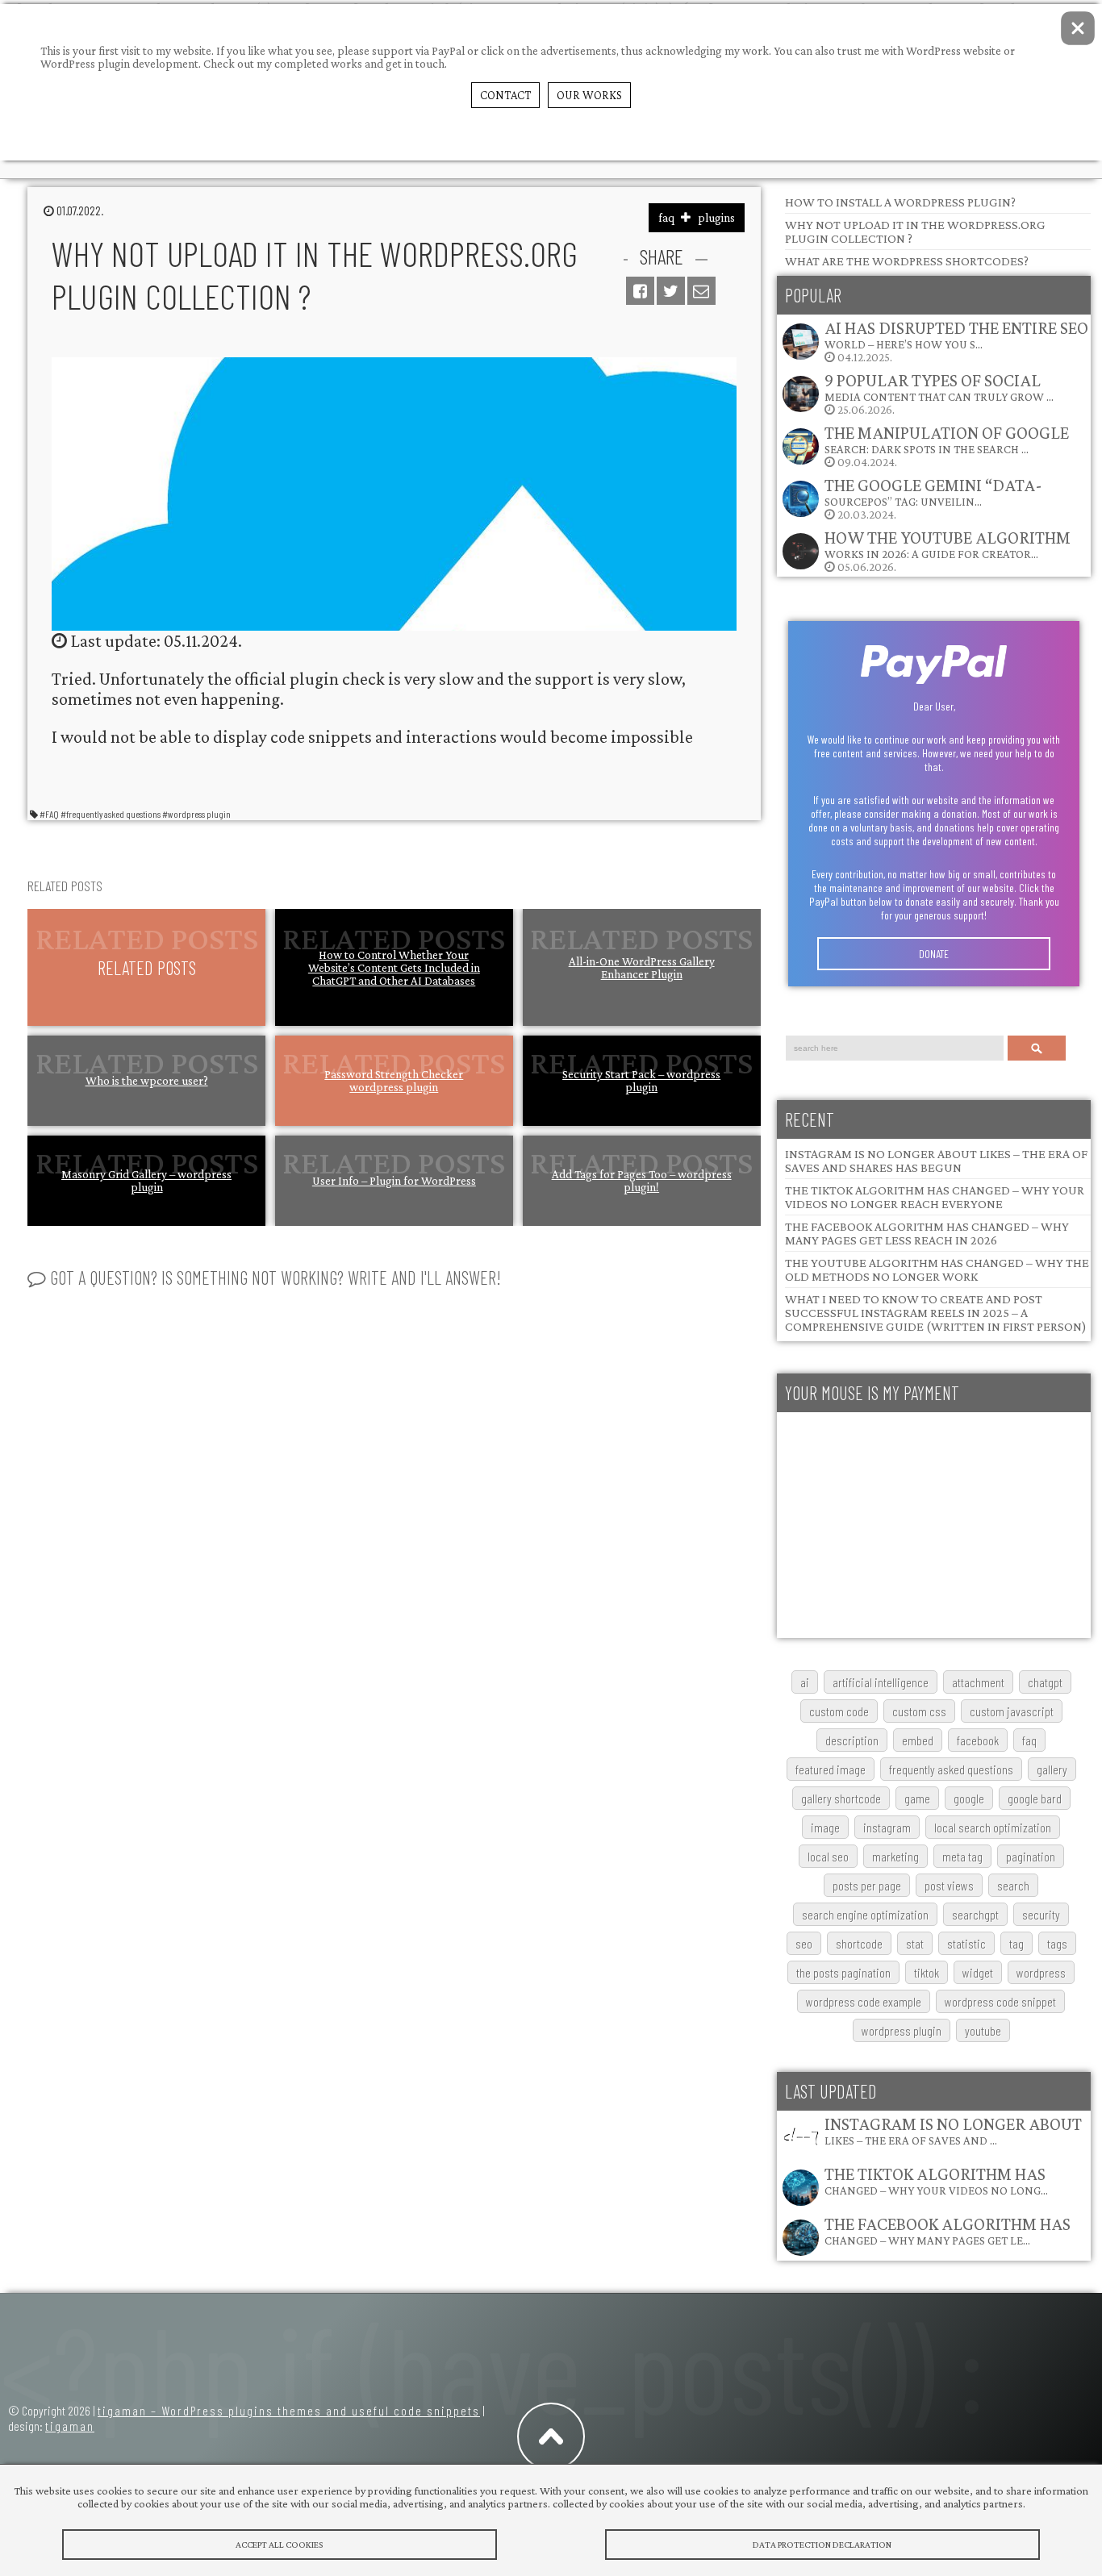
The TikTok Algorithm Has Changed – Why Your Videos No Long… (936, 2180)
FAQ (1029, 1740)
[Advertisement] (934, 1525)
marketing (895, 1856)
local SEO (828, 1856)
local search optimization (993, 1827)
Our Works (589, 95)
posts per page (867, 1885)
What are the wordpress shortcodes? (907, 261)
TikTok (927, 1972)
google (969, 1798)
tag (1016, 1943)
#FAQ (49, 814)
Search (1037, 1048)
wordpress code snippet (1000, 2001)
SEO (804, 1943)
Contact (505, 95)
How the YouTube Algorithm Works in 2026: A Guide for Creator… (948, 544)
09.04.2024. (947, 446)
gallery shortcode (841, 1798)
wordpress (1041, 1972)
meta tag (962, 1856)
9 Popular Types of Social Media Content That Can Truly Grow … (939, 387)
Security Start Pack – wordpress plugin (641, 1081)
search (1013, 1885)
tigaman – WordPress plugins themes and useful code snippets (289, 2410)
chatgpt (1045, 1682)
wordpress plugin (902, 2030)
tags (1057, 1943)
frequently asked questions (951, 1769)
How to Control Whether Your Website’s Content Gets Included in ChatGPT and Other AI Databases (394, 968)
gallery (1052, 1769)
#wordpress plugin (196, 814)
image (825, 1827)
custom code (839, 1711)
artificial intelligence (881, 1682)
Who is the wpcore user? (147, 1081)
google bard (1035, 1798)
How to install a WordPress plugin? (900, 202)
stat (915, 1943)
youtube (983, 2030)
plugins (716, 218)
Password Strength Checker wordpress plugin (394, 1081)
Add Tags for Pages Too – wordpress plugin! (642, 1181)
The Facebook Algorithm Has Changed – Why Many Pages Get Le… (948, 2230)
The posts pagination (843, 1972)
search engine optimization (865, 1914)
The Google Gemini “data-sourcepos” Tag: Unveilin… (933, 492)
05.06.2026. (948, 550)
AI (805, 1682)
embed (918, 1740)
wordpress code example (864, 2001)
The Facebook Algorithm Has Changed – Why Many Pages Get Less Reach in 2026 (927, 1233)
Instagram (887, 1827)
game (917, 1798)
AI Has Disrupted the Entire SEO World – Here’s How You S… (956, 334)
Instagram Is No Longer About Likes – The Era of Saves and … (953, 2130)
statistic (966, 1943)
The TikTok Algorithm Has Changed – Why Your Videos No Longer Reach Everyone (935, 1197)
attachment (978, 1682)
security (1041, 1914)
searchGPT (975, 1914)
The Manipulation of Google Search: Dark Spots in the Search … (947, 439)
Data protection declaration (822, 2545)
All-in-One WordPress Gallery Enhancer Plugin (642, 968)
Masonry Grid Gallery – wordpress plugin (146, 1181)
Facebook (978, 1740)
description (852, 1740)
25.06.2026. (939, 393)
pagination (1031, 1856)
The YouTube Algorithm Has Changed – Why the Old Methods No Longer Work (937, 1269)
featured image (831, 1769)
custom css (919, 1711)
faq (666, 218)
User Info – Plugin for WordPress (394, 1181)
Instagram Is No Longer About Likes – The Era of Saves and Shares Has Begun (936, 1161)
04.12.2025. (956, 341)
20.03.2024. (933, 498)
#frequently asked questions (111, 814)
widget (978, 1972)
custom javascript (1012, 1711)
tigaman (70, 2426)
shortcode (859, 1943)
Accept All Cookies (279, 2545)
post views (949, 1885)
